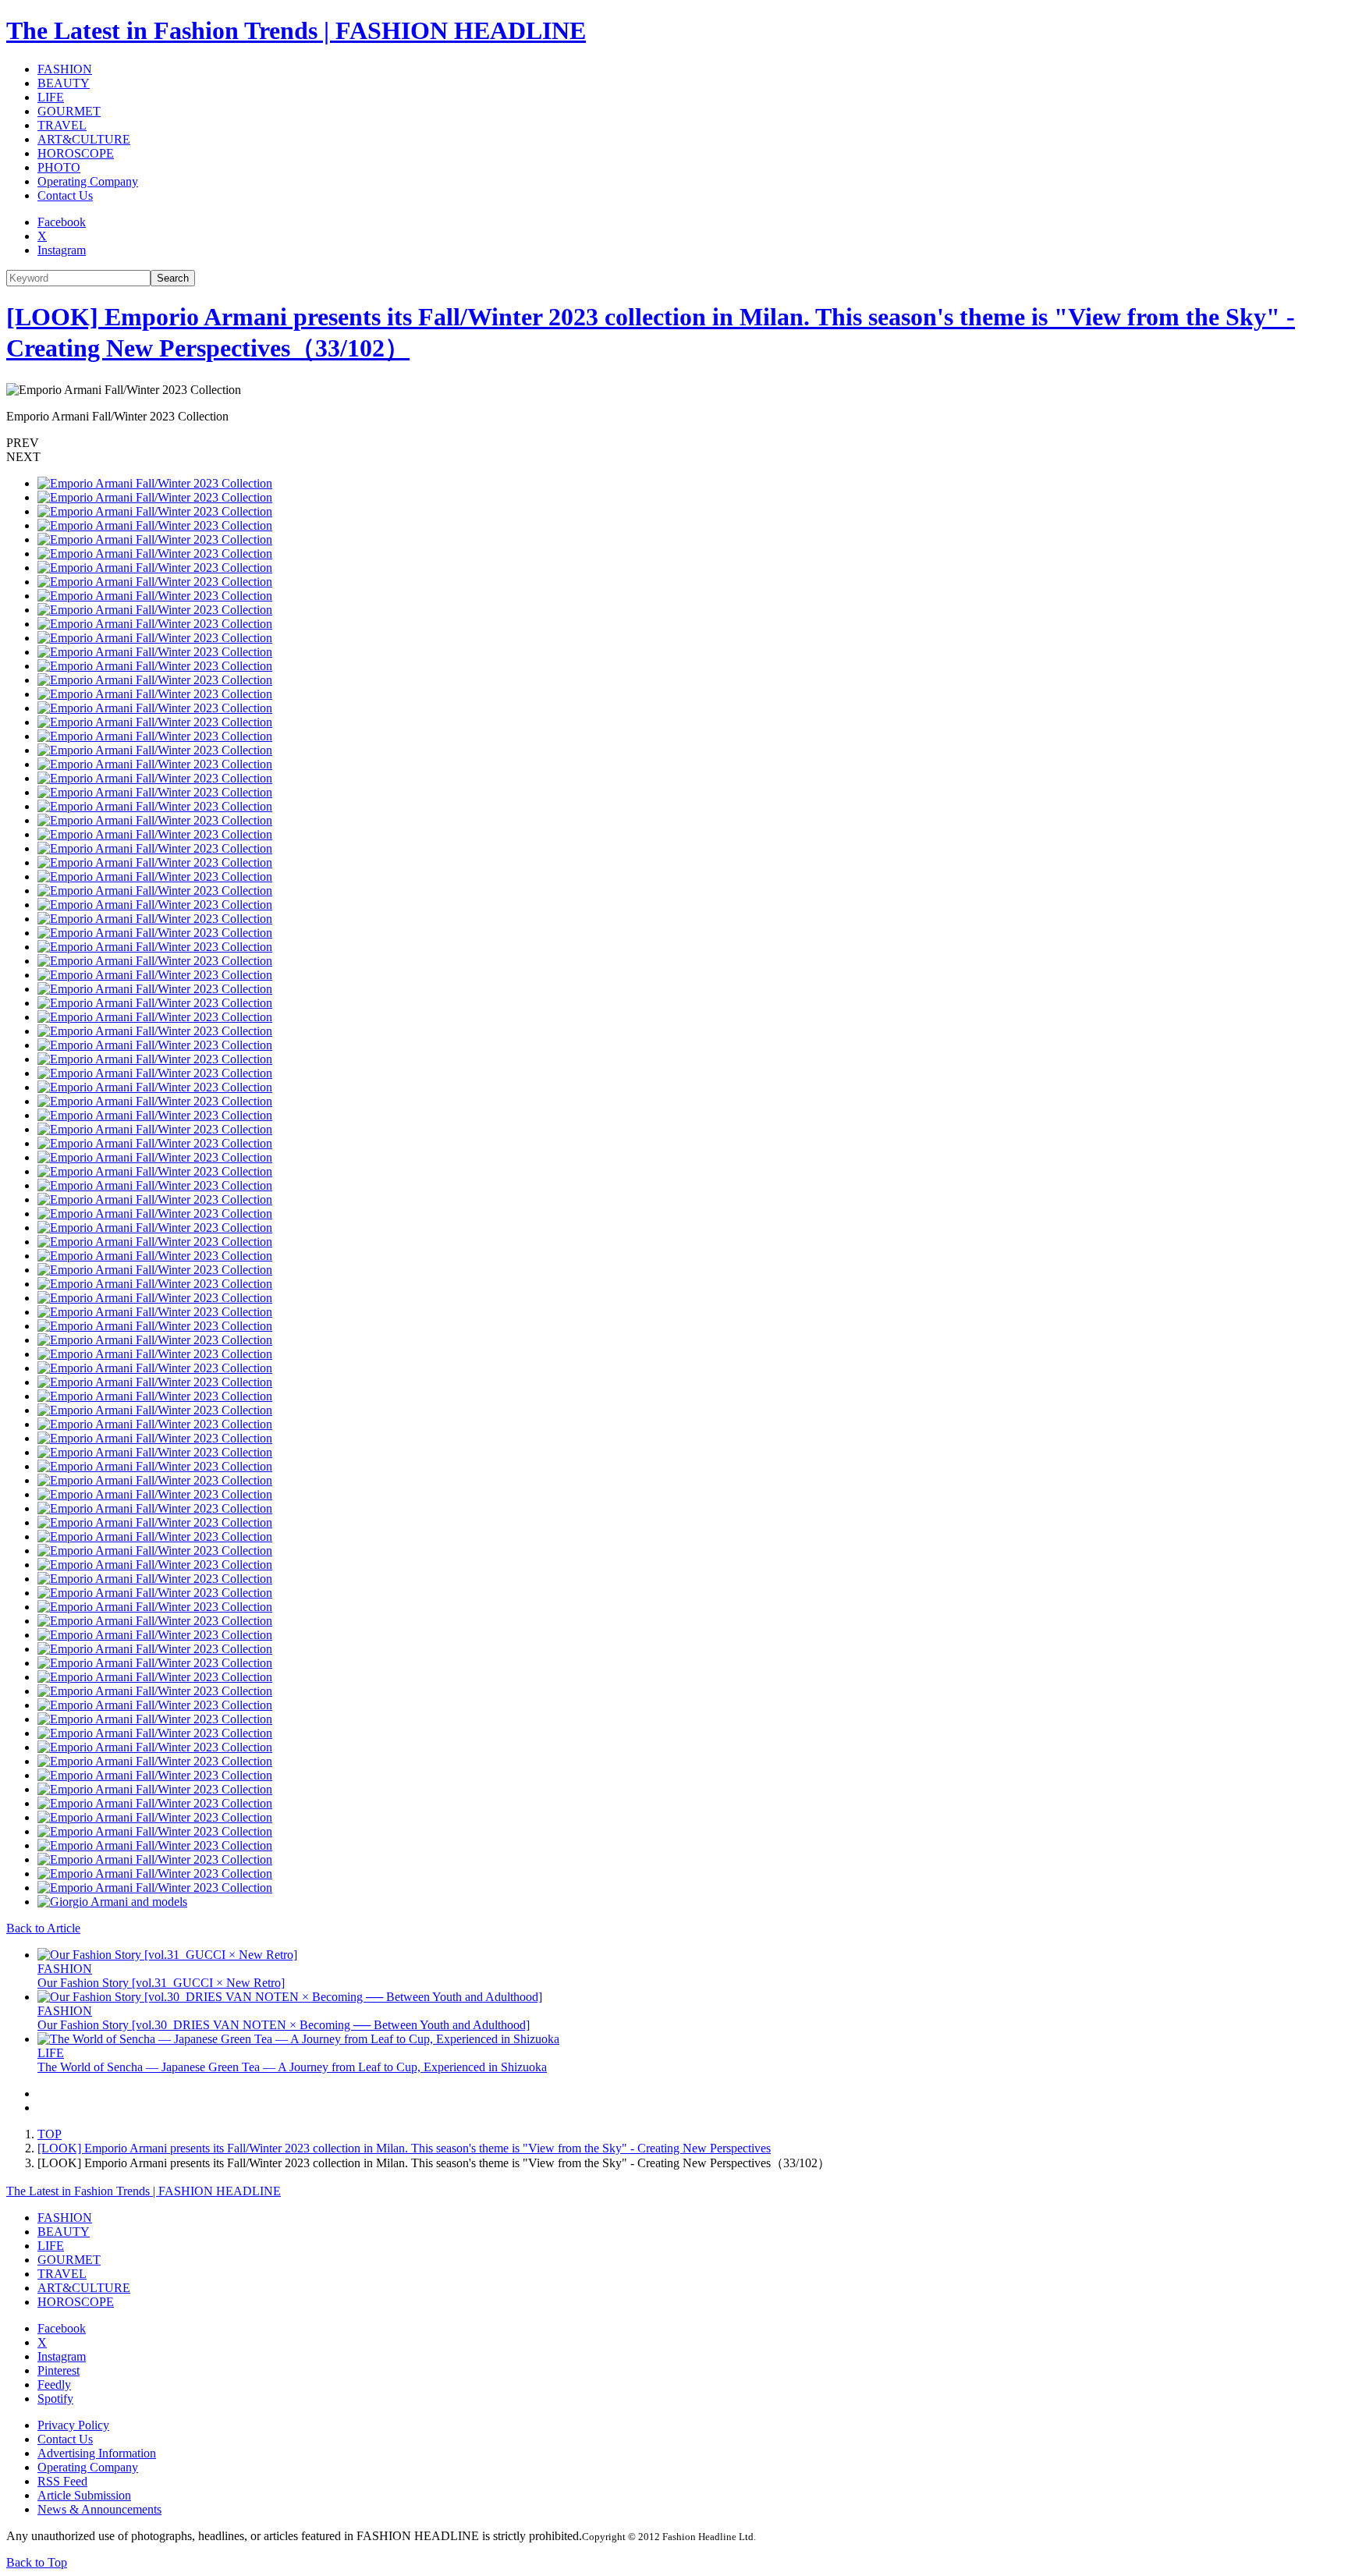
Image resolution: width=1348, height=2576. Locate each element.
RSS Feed (62, 2481)
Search (173, 278)
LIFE (51, 97)
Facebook (62, 222)
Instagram (62, 250)
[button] (674, 443)
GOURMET (69, 111)
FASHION (65, 69)
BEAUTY (64, 83)
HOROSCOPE (76, 153)
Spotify (55, 2399)
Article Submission (84, 2495)
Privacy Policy (73, 2425)
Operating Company (88, 181)
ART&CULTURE (84, 139)
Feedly (54, 2384)
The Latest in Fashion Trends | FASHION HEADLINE (296, 30)
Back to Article (43, 1928)
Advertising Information (97, 2453)
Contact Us (65, 195)
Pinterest (59, 2370)
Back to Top (37, 2562)
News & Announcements (99, 2509)
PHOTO (59, 167)
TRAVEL (62, 125)
